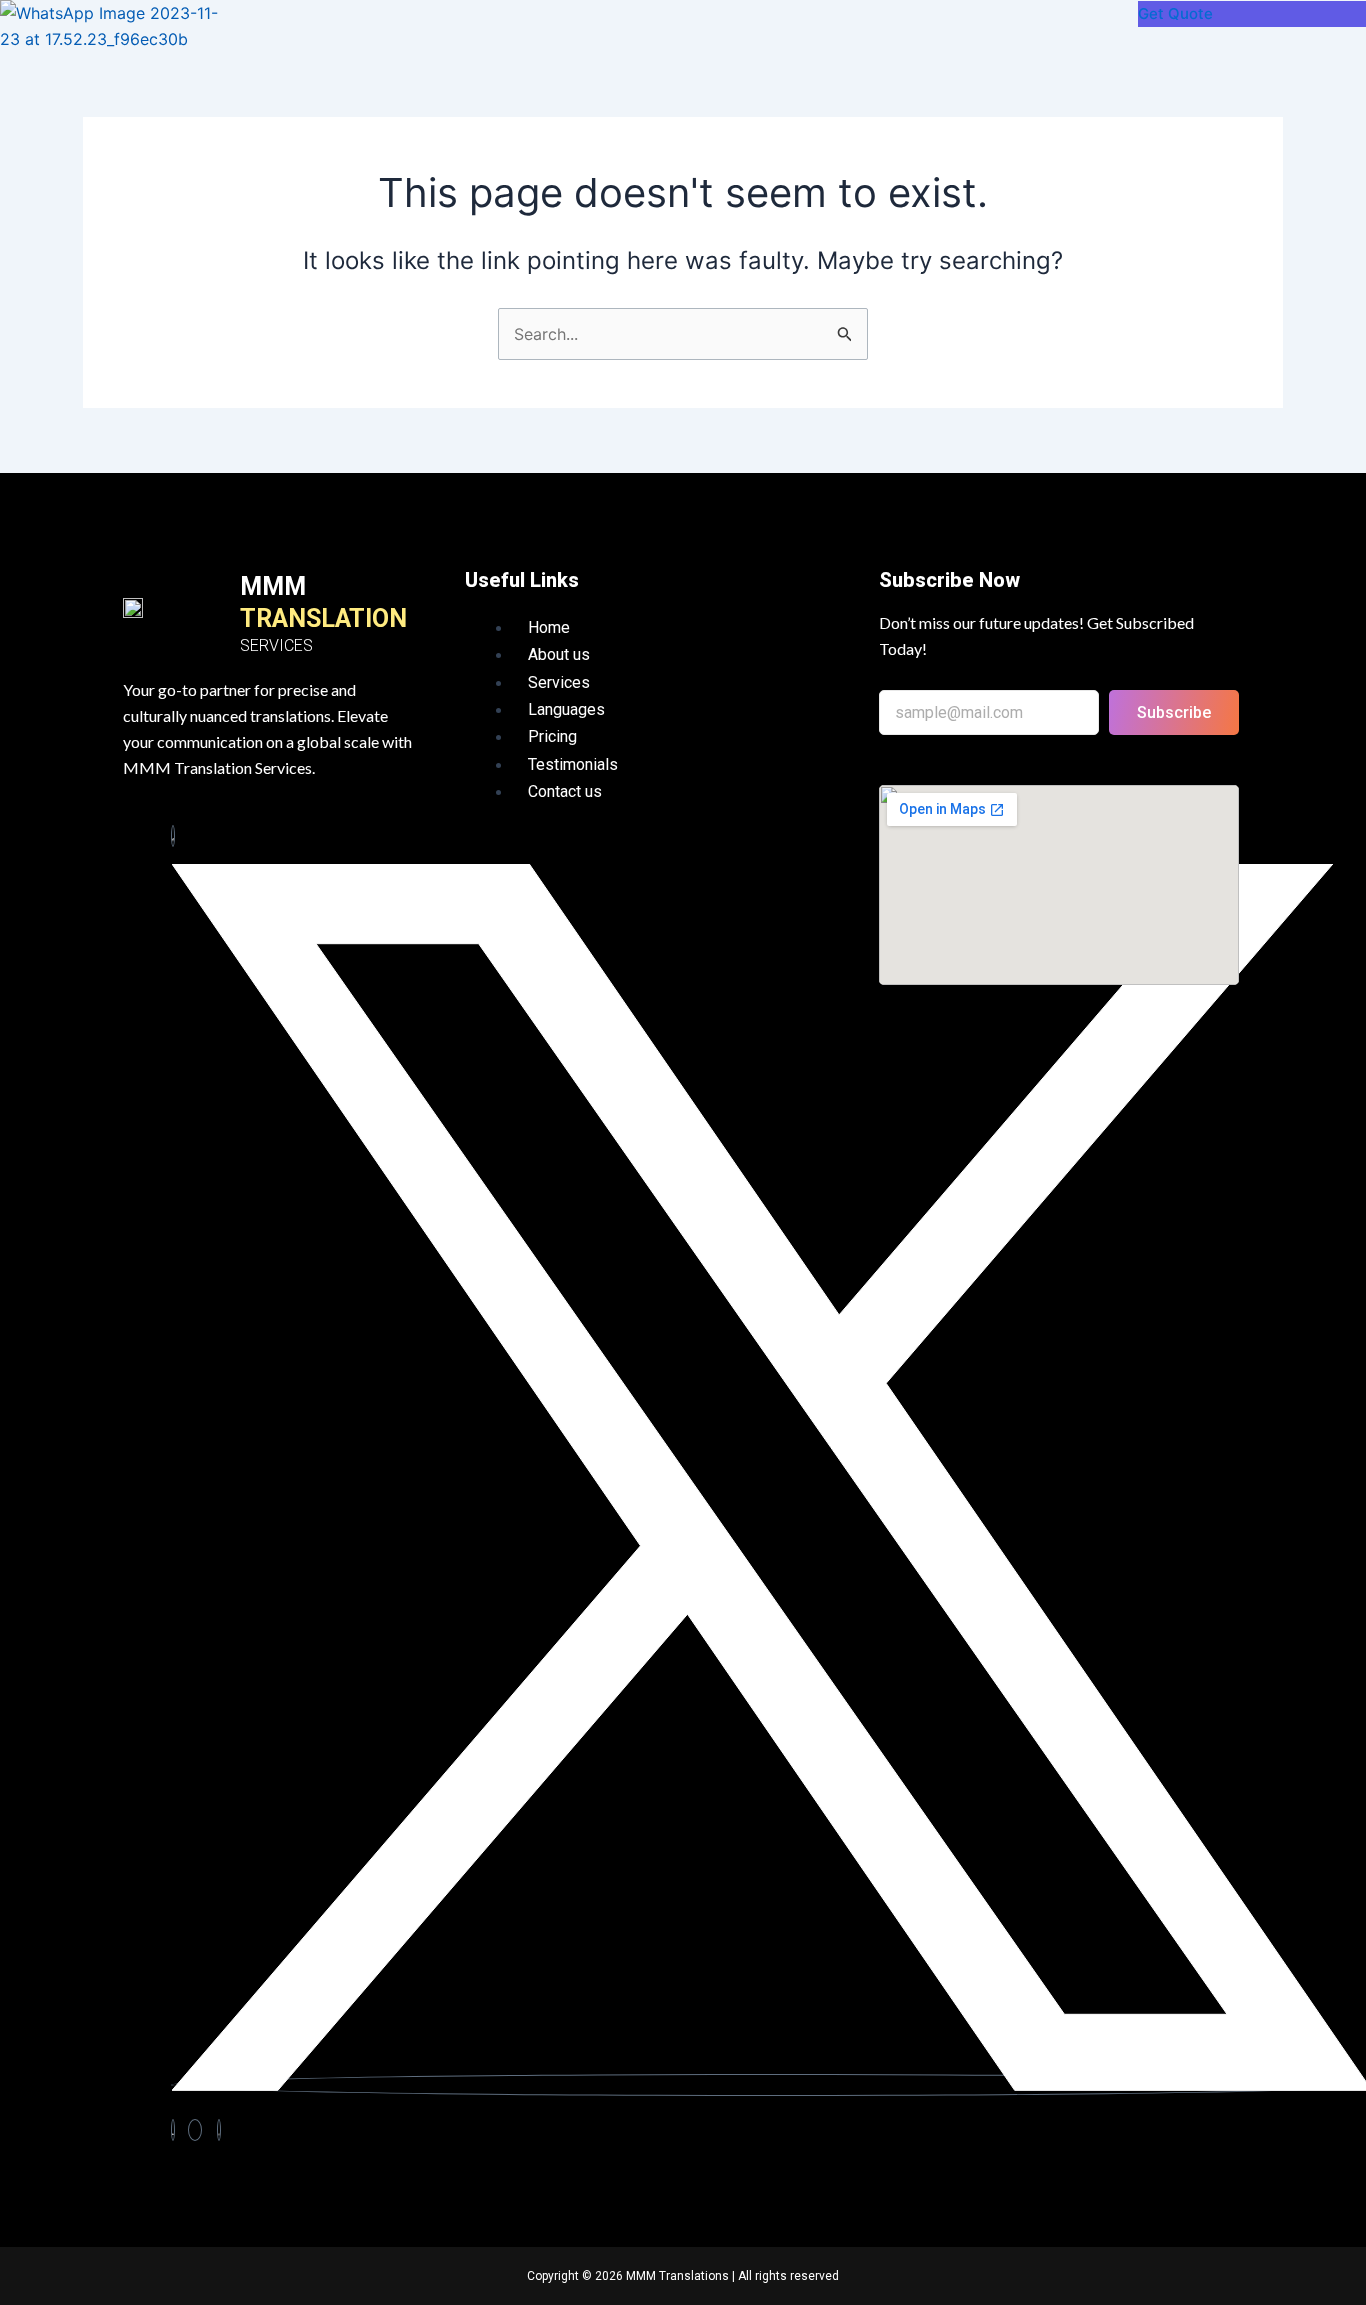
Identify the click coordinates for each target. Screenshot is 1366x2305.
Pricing (552, 736)
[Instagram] (219, 2130)
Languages (566, 709)
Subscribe (1174, 712)
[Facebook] (173, 836)
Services (559, 682)
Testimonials (573, 764)
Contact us (565, 791)
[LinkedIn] (173, 2130)
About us (559, 654)
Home (549, 627)
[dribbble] (195, 2130)
